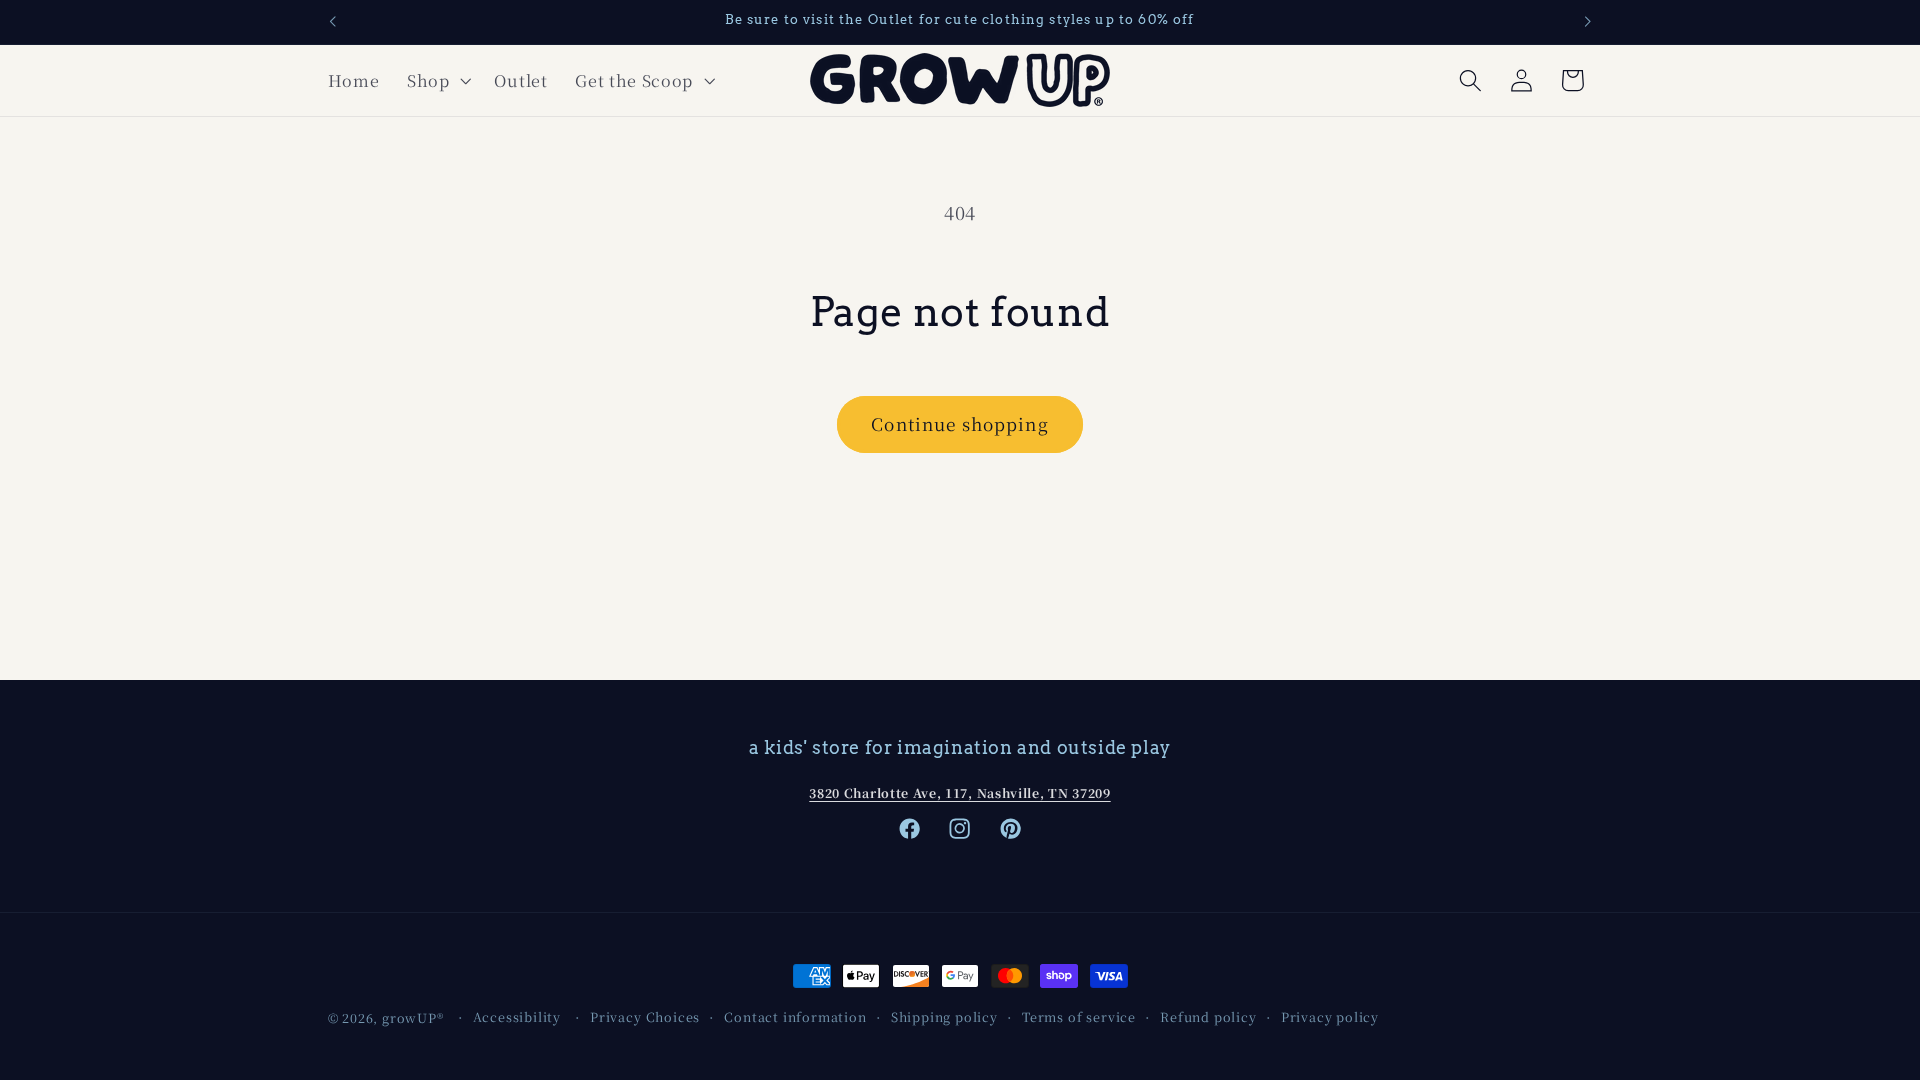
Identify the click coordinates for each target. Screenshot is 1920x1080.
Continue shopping (960, 423)
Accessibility (517, 1016)
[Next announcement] (1588, 22)
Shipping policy (944, 1016)
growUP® (413, 1017)
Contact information (795, 1016)
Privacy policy (1330, 1016)
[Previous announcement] (332, 22)
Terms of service (1079, 1016)
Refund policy (1208, 1016)
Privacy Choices (645, 1016)
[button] (437, 80)
